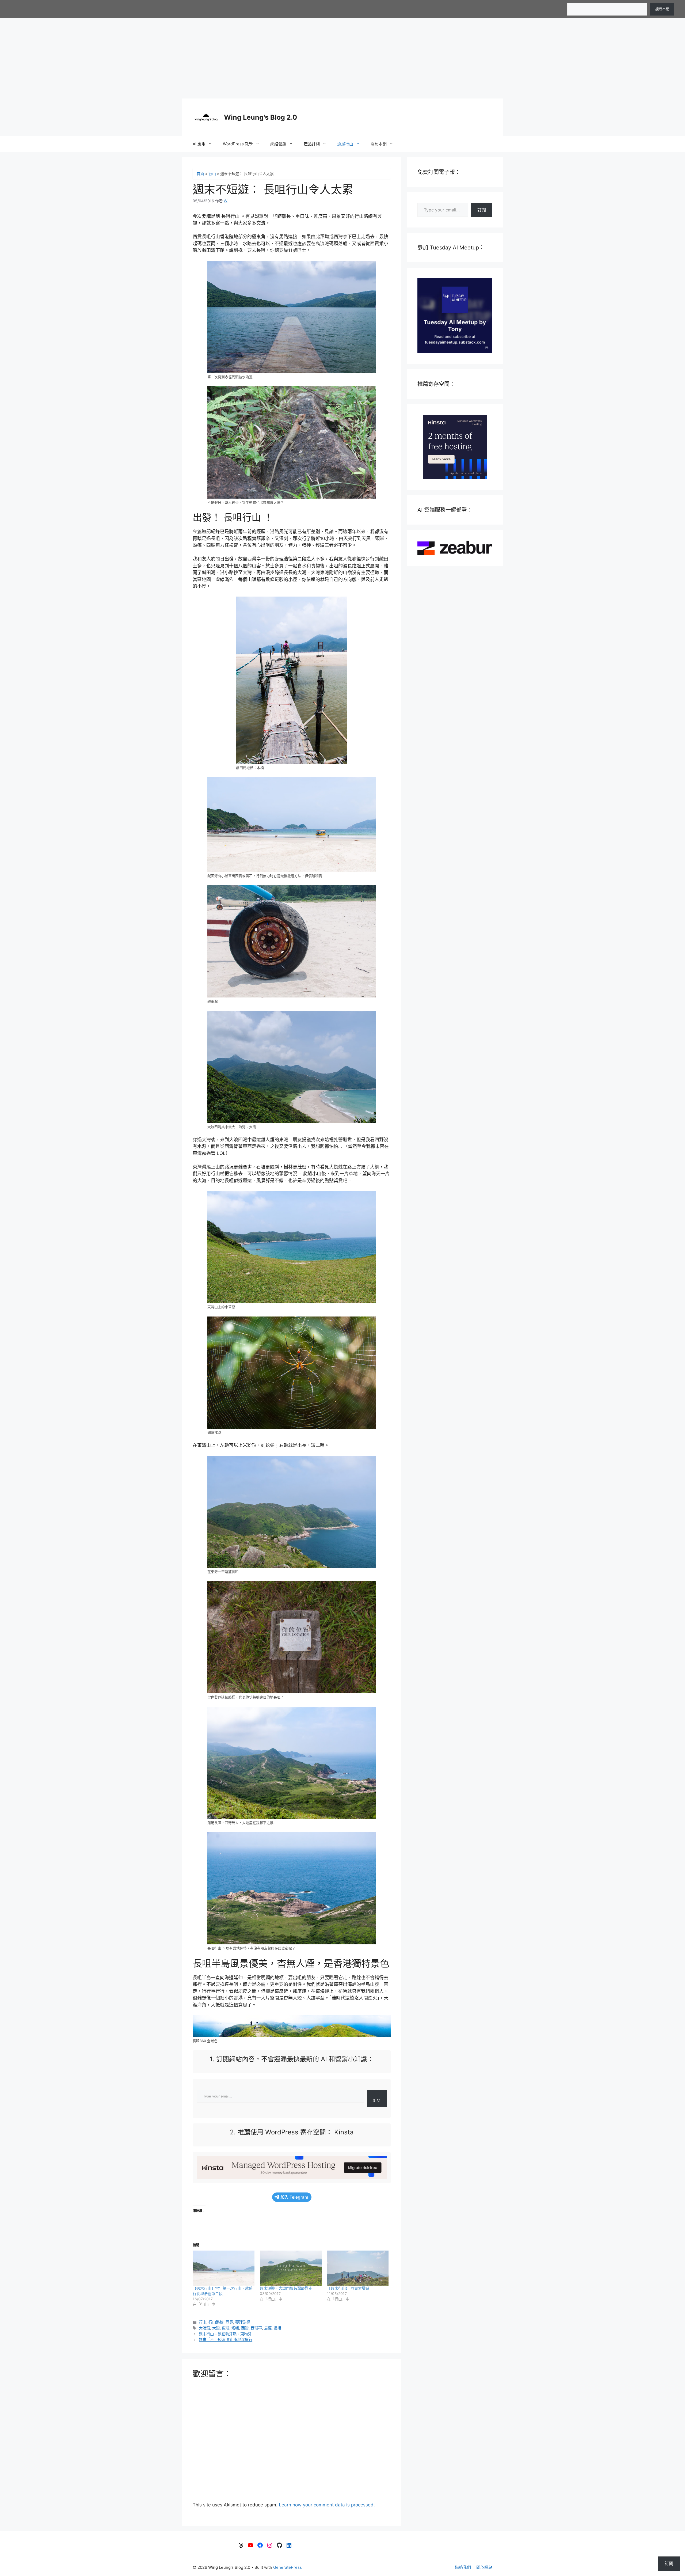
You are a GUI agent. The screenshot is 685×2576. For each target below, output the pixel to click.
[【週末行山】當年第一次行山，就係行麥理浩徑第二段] (224, 2268)
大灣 (216, 2328)
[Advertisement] (342, 58)
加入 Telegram (294, 2197)
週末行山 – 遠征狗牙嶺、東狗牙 (225, 2334)
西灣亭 (256, 2328)
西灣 (245, 2328)
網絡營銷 (278, 144)
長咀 (277, 2328)
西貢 (229, 2322)
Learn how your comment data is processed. (327, 2505)
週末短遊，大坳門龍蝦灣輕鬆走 (286, 2288)
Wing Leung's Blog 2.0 (260, 117)
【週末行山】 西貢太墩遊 (348, 2288)
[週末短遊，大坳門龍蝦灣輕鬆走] (291, 2268)
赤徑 (268, 2328)
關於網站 (484, 2567)
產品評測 (312, 144)
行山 (212, 174)
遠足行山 (345, 144)
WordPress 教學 (238, 144)
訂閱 (377, 2100)
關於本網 (379, 144)
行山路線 (216, 2322)
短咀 (235, 2328)
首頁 (200, 174)
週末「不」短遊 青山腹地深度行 (226, 2340)
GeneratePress (288, 2567)
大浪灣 (204, 2328)
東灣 (226, 2328)
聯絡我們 (463, 2567)
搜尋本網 (662, 9)
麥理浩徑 (243, 2322)
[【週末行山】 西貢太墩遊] (358, 2268)
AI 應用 (199, 144)
